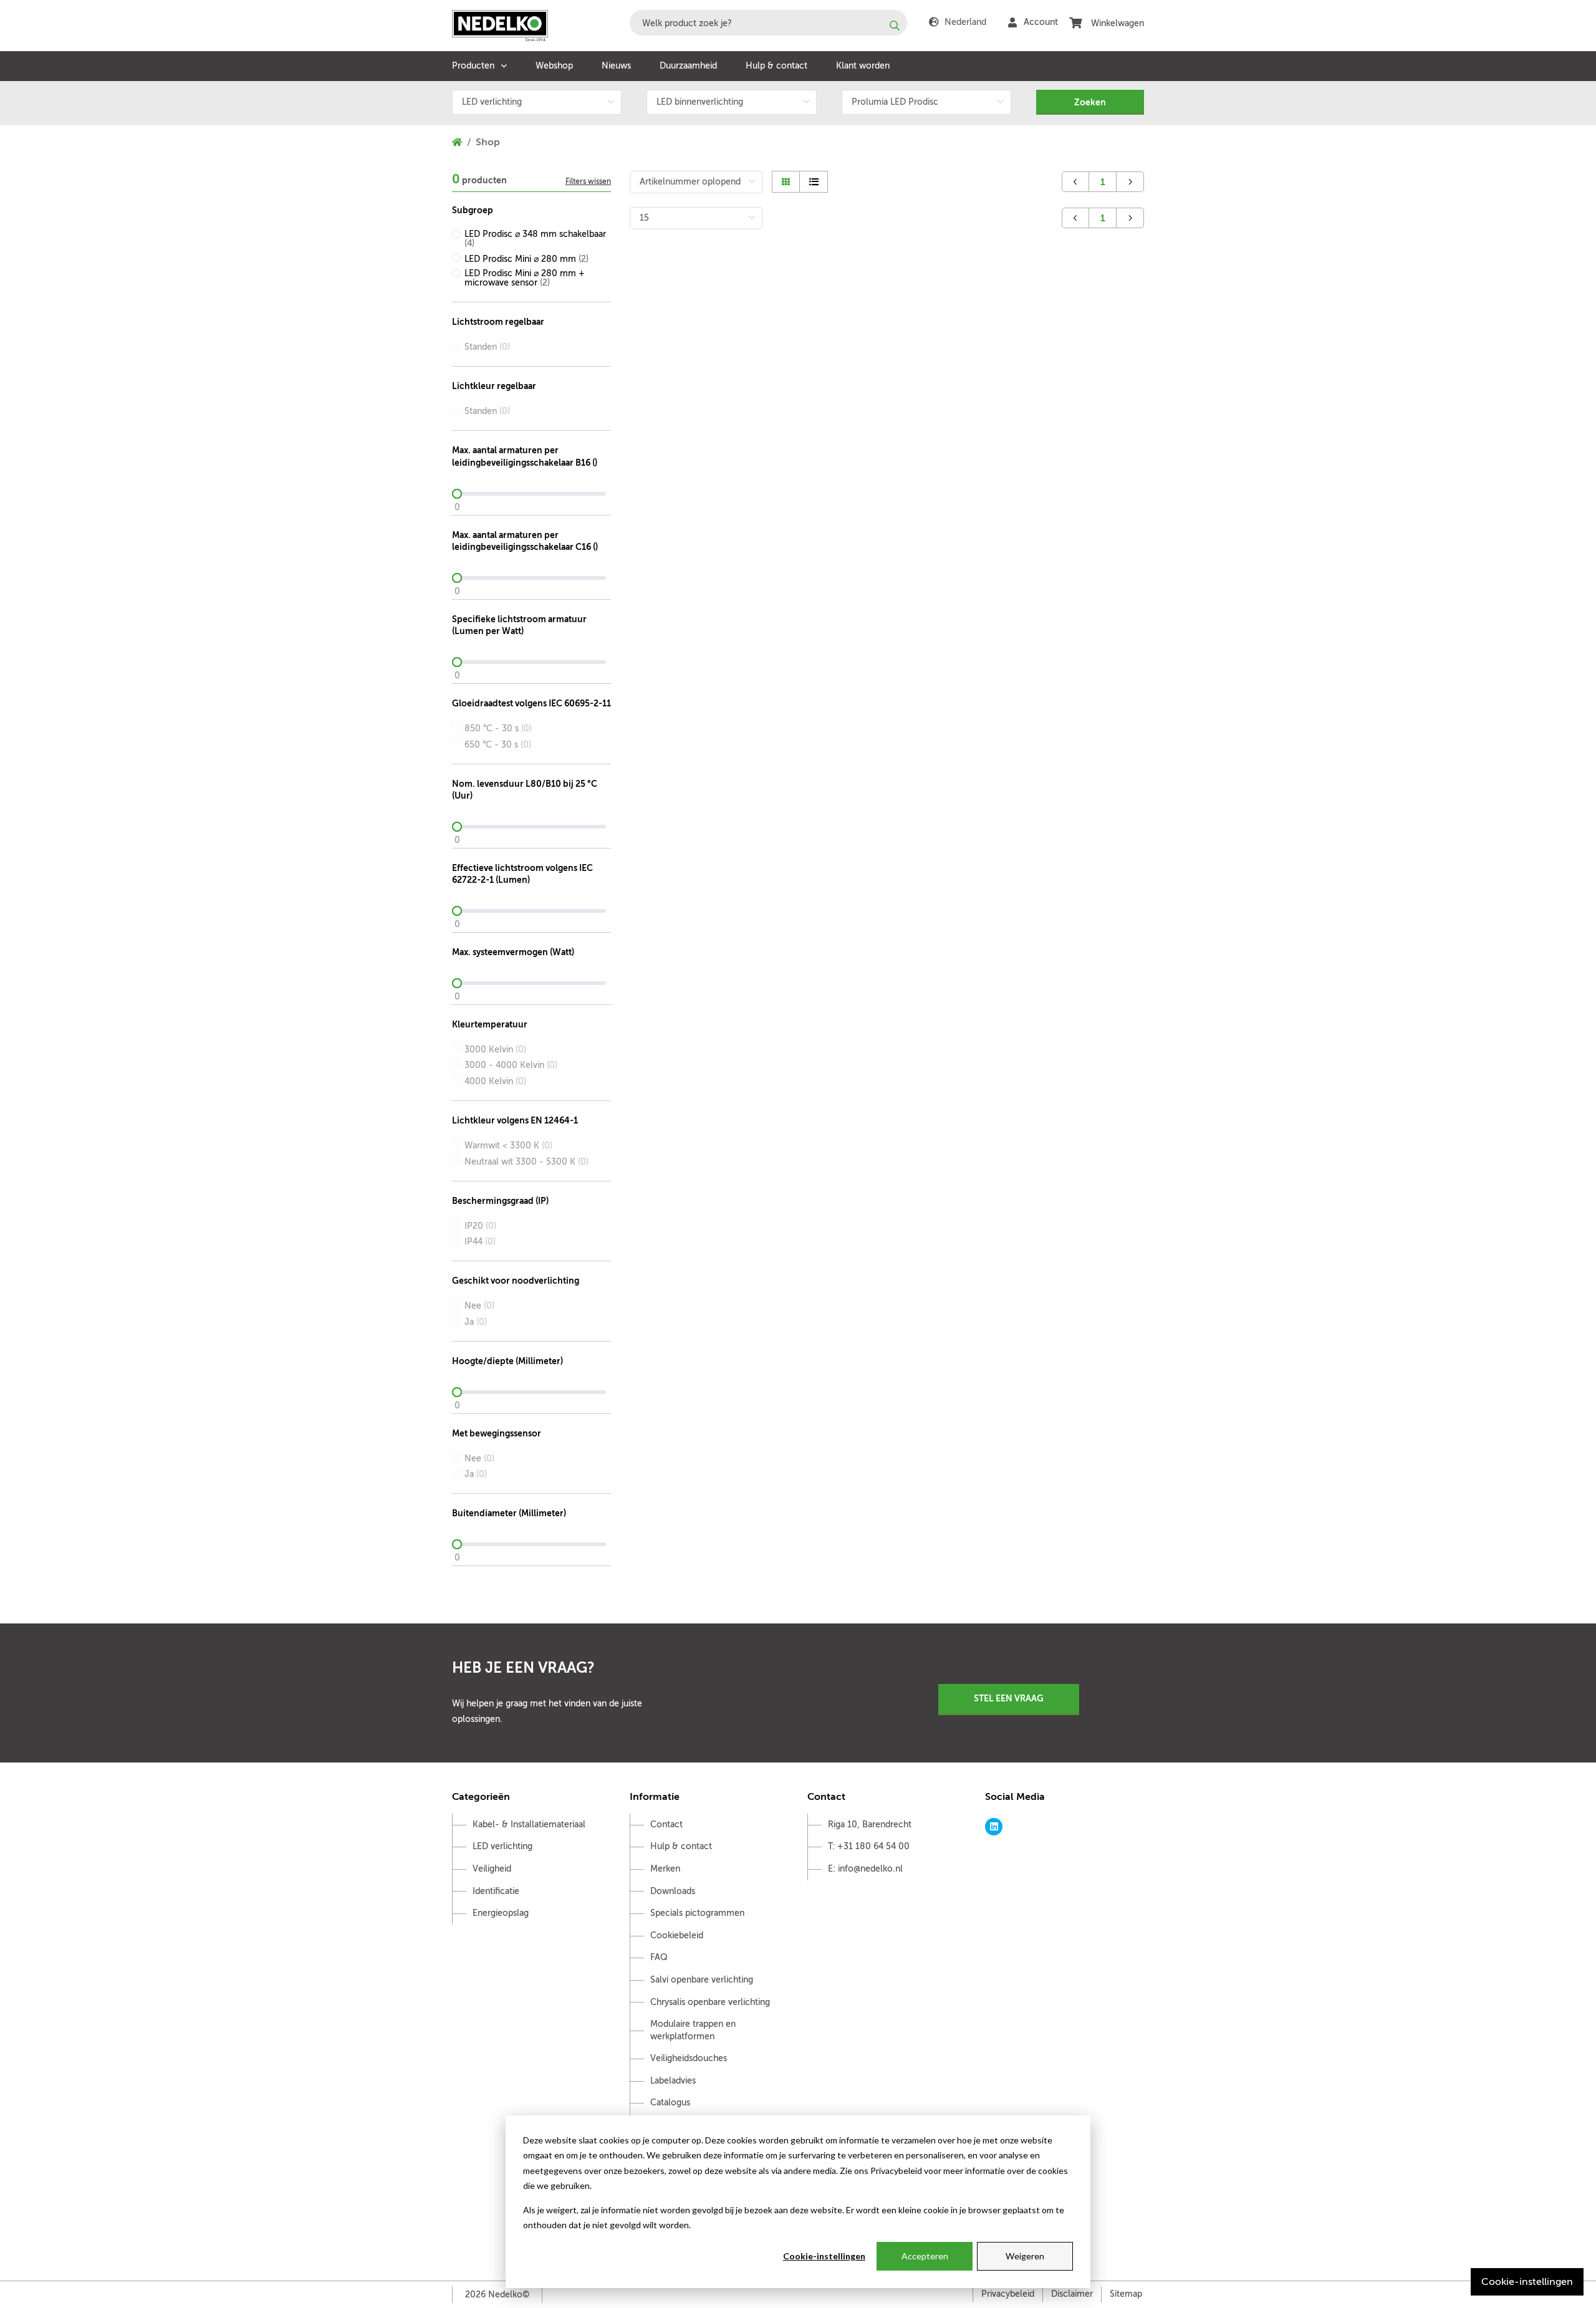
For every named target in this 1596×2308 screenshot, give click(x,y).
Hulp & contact (776, 66)
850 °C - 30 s (498, 728)
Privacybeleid (1008, 2294)
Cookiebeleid (677, 1935)
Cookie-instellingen (824, 2256)
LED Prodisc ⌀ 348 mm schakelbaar (535, 239)
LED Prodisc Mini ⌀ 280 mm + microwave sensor (525, 278)
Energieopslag (501, 1913)
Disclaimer (1072, 2294)
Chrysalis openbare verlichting (710, 2002)
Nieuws (616, 66)
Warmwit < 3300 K (508, 1146)
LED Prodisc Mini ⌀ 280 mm (526, 259)
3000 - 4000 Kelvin (511, 1065)
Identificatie (496, 1891)
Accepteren (925, 2256)
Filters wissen (588, 181)
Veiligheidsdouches (689, 2058)
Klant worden (863, 66)
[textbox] (768, 23)
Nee (479, 1306)
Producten (473, 66)
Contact (666, 1825)
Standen (487, 347)
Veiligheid (492, 1869)
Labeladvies (673, 2081)
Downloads (673, 1891)
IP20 (480, 1226)
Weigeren (1025, 2256)
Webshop (554, 66)
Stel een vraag (1009, 1698)
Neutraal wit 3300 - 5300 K (526, 1162)
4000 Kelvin (495, 1081)
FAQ (659, 1957)
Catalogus (670, 2103)
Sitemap (1126, 2294)
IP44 (480, 1242)
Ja (476, 1322)
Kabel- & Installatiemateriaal (529, 1825)
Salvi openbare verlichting (702, 1980)
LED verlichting (502, 1846)
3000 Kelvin (495, 1050)
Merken (665, 1869)
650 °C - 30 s (498, 745)
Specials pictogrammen (697, 1913)
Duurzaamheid (688, 66)
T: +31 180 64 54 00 (869, 1846)
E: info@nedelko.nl (865, 1869)
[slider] (531, 494)
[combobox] (768, 23)
